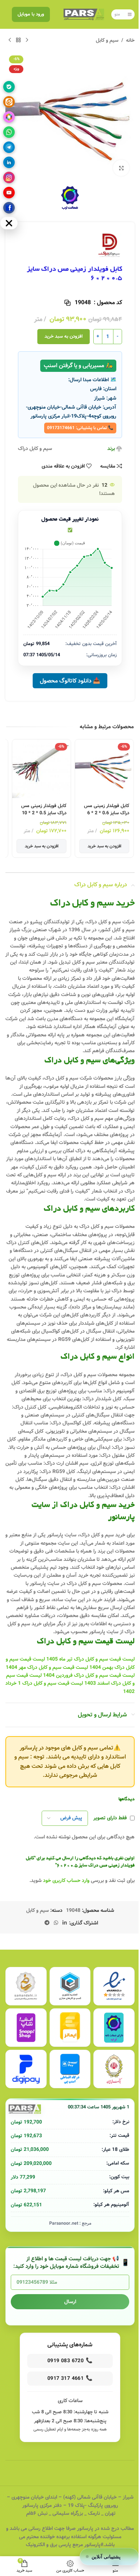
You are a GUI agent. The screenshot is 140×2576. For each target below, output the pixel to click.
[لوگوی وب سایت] (84, 14)
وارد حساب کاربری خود (66, 1881)
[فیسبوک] (9, 208)
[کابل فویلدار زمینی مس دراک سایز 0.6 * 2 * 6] (104, 769)
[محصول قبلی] (27, 40)
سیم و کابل (107, 40)
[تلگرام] (9, 147)
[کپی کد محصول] (67, 303)
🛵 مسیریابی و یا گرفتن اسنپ (78, 366)
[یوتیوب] (9, 193)
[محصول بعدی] (10, 40)
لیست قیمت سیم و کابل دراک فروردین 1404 (89, 1675)
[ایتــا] (9, 102)
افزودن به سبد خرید (64, 336)
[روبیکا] (9, 117)
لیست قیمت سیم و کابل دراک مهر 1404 (47, 1667)
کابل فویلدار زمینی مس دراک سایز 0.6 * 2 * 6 (107, 809)
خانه (130, 40)
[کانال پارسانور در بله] (9, 87)
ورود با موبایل (31, 14)
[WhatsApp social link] (56, 1923)
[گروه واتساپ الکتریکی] (9, 132)
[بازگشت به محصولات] (18, 40)
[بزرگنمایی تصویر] (121, 168)
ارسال (70, 2302)
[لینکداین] (9, 162)
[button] (109, 2557)
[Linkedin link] (65, 1923)
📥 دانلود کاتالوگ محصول (70, 681)
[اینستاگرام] (9, 177)
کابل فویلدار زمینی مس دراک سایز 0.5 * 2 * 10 (44, 809)
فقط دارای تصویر (110, 1818)
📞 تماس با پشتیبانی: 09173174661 (80, 428)
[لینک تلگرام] (47, 1923)
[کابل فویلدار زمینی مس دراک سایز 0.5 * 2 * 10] (41, 769)
